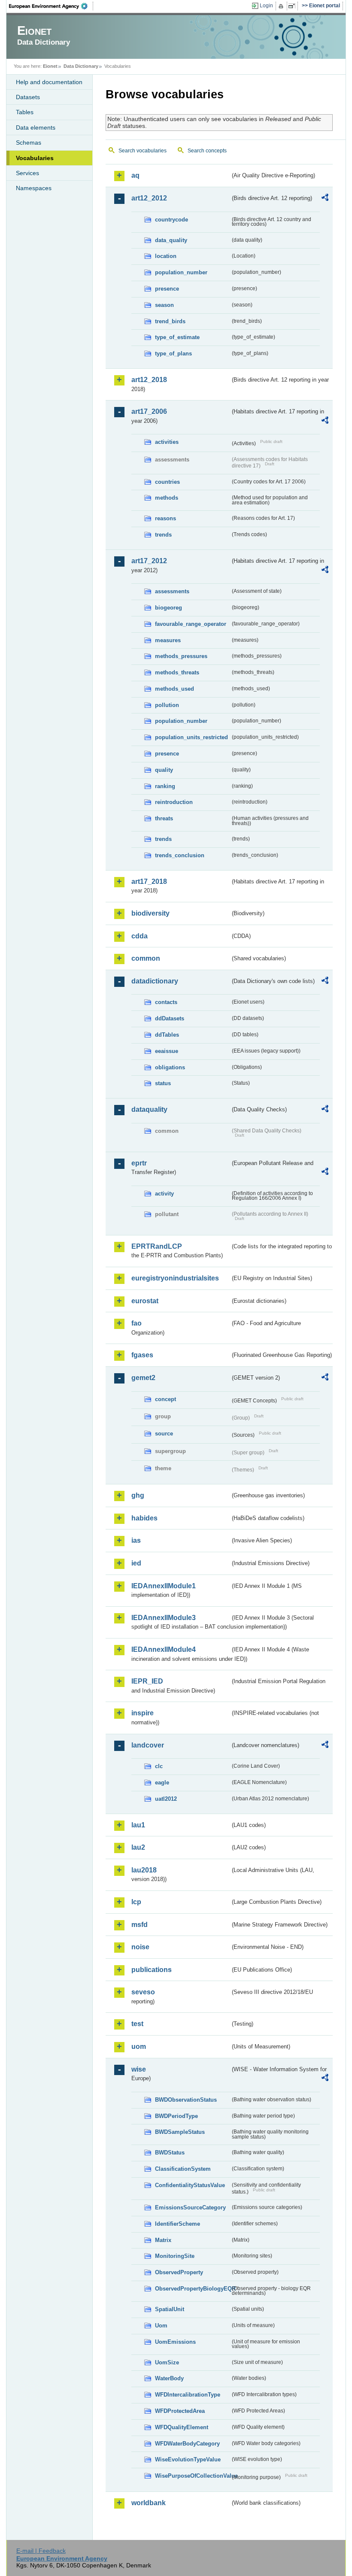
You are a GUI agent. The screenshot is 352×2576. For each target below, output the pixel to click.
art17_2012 (149, 561)
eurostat (145, 1301)
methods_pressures (181, 656)
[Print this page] (282, 6)
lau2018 (144, 1870)
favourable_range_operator (191, 624)
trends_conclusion (180, 855)
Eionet (50, 66)
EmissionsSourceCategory (190, 2207)
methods (167, 498)
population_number (181, 272)
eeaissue (167, 1051)
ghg (138, 1495)
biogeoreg (168, 608)
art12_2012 (149, 198)
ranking (165, 786)
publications (152, 1970)
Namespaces (34, 188)
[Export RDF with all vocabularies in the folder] (325, 199)
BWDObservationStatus (186, 2100)
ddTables (167, 1035)
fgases (142, 1355)
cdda (140, 936)
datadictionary (155, 981)
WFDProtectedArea (180, 2411)
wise (139, 2069)
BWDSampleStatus (180, 2132)
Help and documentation (49, 82)
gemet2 (143, 1378)
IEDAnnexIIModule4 (164, 1649)
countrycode (171, 220)
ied (136, 1563)
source (164, 1434)
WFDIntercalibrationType (188, 2395)
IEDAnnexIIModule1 (164, 1586)
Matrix (163, 2240)
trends (163, 535)
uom (139, 2047)
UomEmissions (175, 2342)
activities (167, 442)
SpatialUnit (170, 2309)
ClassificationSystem (183, 2169)
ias (136, 1540)
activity (164, 1194)
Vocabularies (35, 158)
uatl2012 (166, 1799)
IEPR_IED (147, 1681)
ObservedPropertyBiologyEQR (193, 2289)
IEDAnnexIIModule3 (164, 1618)
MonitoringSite (175, 2256)
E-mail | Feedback (41, 2551)
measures (168, 640)
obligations (170, 1067)
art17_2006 (149, 411)
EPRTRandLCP (157, 1246)
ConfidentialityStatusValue (190, 2185)
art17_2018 (149, 881)
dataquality (149, 1109)
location (166, 256)
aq (135, 175)
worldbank (149, 2503)
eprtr (139, 1163)
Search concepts (207, 151)
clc (159, 1766)
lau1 (138, 1825)
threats (164, 818)
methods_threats (177, 672)
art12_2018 (149, 380)
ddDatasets (170, 1018)
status (163, 1083)
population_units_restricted (191, 737)
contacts (166, 1002)
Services (27, 173)
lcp (136, 1902)
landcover (148, 1745)
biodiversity (150, 913)
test (137, 2024)
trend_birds (170, 321)
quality (164, 770)
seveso (143, 1992)
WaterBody (169, 2378)
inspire (143, 1713)
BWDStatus (170, 2153)
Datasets (28, 97)
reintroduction (174, 802)
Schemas (29, 143)
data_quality (171, 240)
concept (165, 1399)
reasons (165, 518)
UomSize (167, 2362)
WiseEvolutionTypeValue (188, 2459)
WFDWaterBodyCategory (187, 2444)
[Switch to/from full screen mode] (293, 6)
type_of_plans (173, 353)
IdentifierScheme (178, 2224)
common (146, 958)
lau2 (138, 1847)
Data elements (36, 127)
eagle (162, 1783)
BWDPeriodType (176, 2116)
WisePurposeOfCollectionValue (193, 2476)
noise (140, 1947)
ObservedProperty (179, 2272)
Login (266, 6)
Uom (161, 2326)
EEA (51, 6)
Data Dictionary (81, 66)
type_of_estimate (177, 337)
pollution (167, 705)
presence (167, 289)
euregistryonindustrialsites (175, 1278)
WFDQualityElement (182, 2427)
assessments (172, 591)
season (164, 305)
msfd (140, 1925)
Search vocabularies (143, 151)
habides (144, 1518)
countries (167, 482)
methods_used (174, 689)
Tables (25, 112)
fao (137, 1323)
